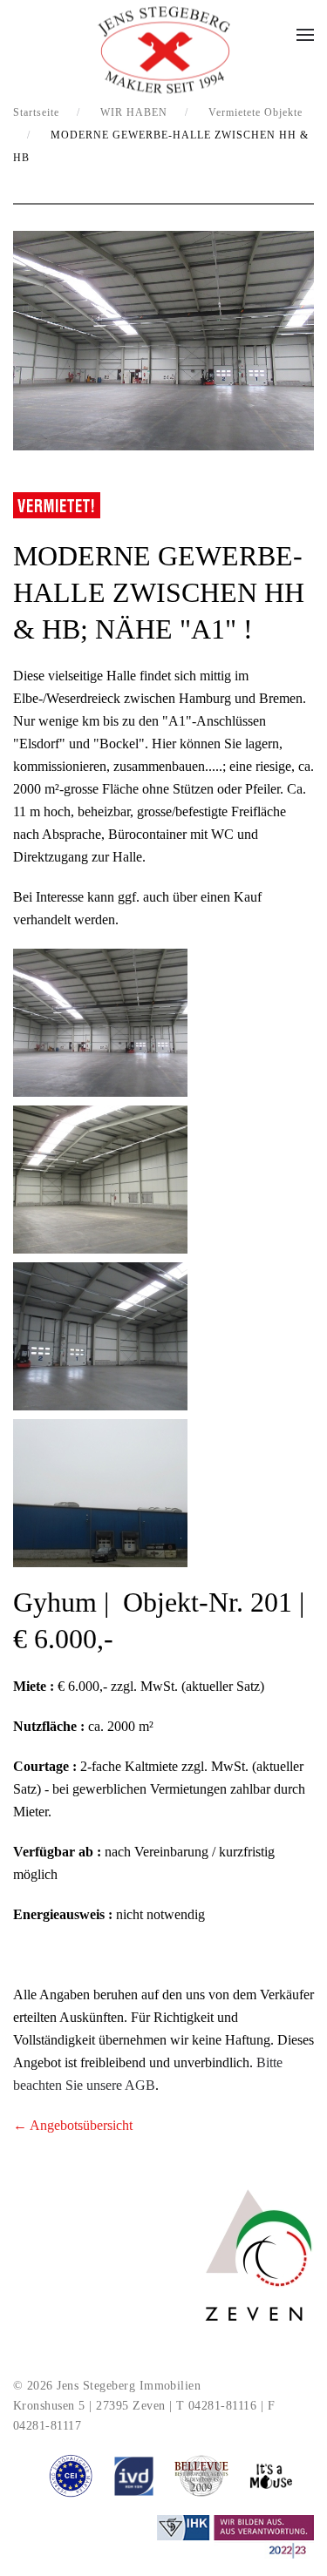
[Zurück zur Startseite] (164, 51)
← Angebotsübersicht (73, 2125)
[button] (305, 35)
